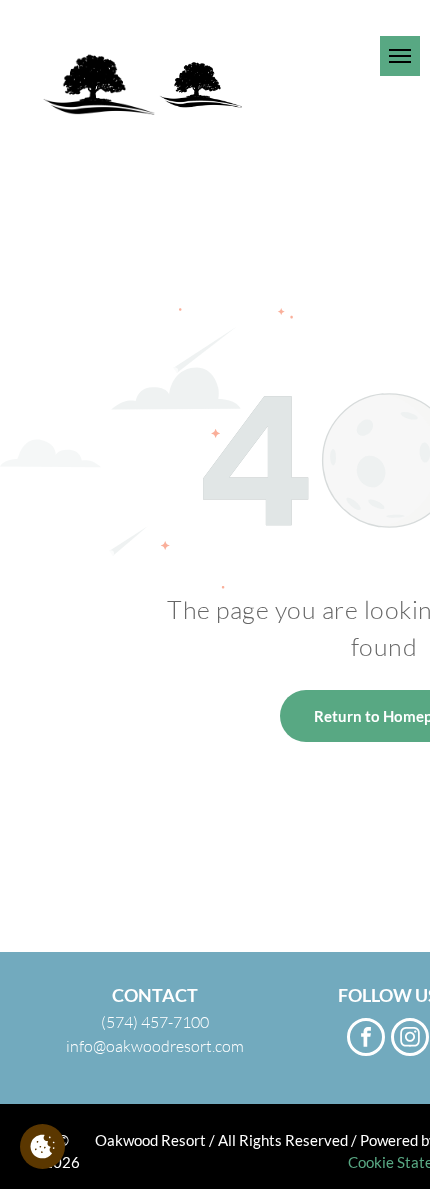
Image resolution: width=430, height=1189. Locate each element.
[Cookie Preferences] (42, 1146)
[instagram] (410, 1039)
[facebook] (366, 1039)
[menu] (400, 56)
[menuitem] (317, 32)
